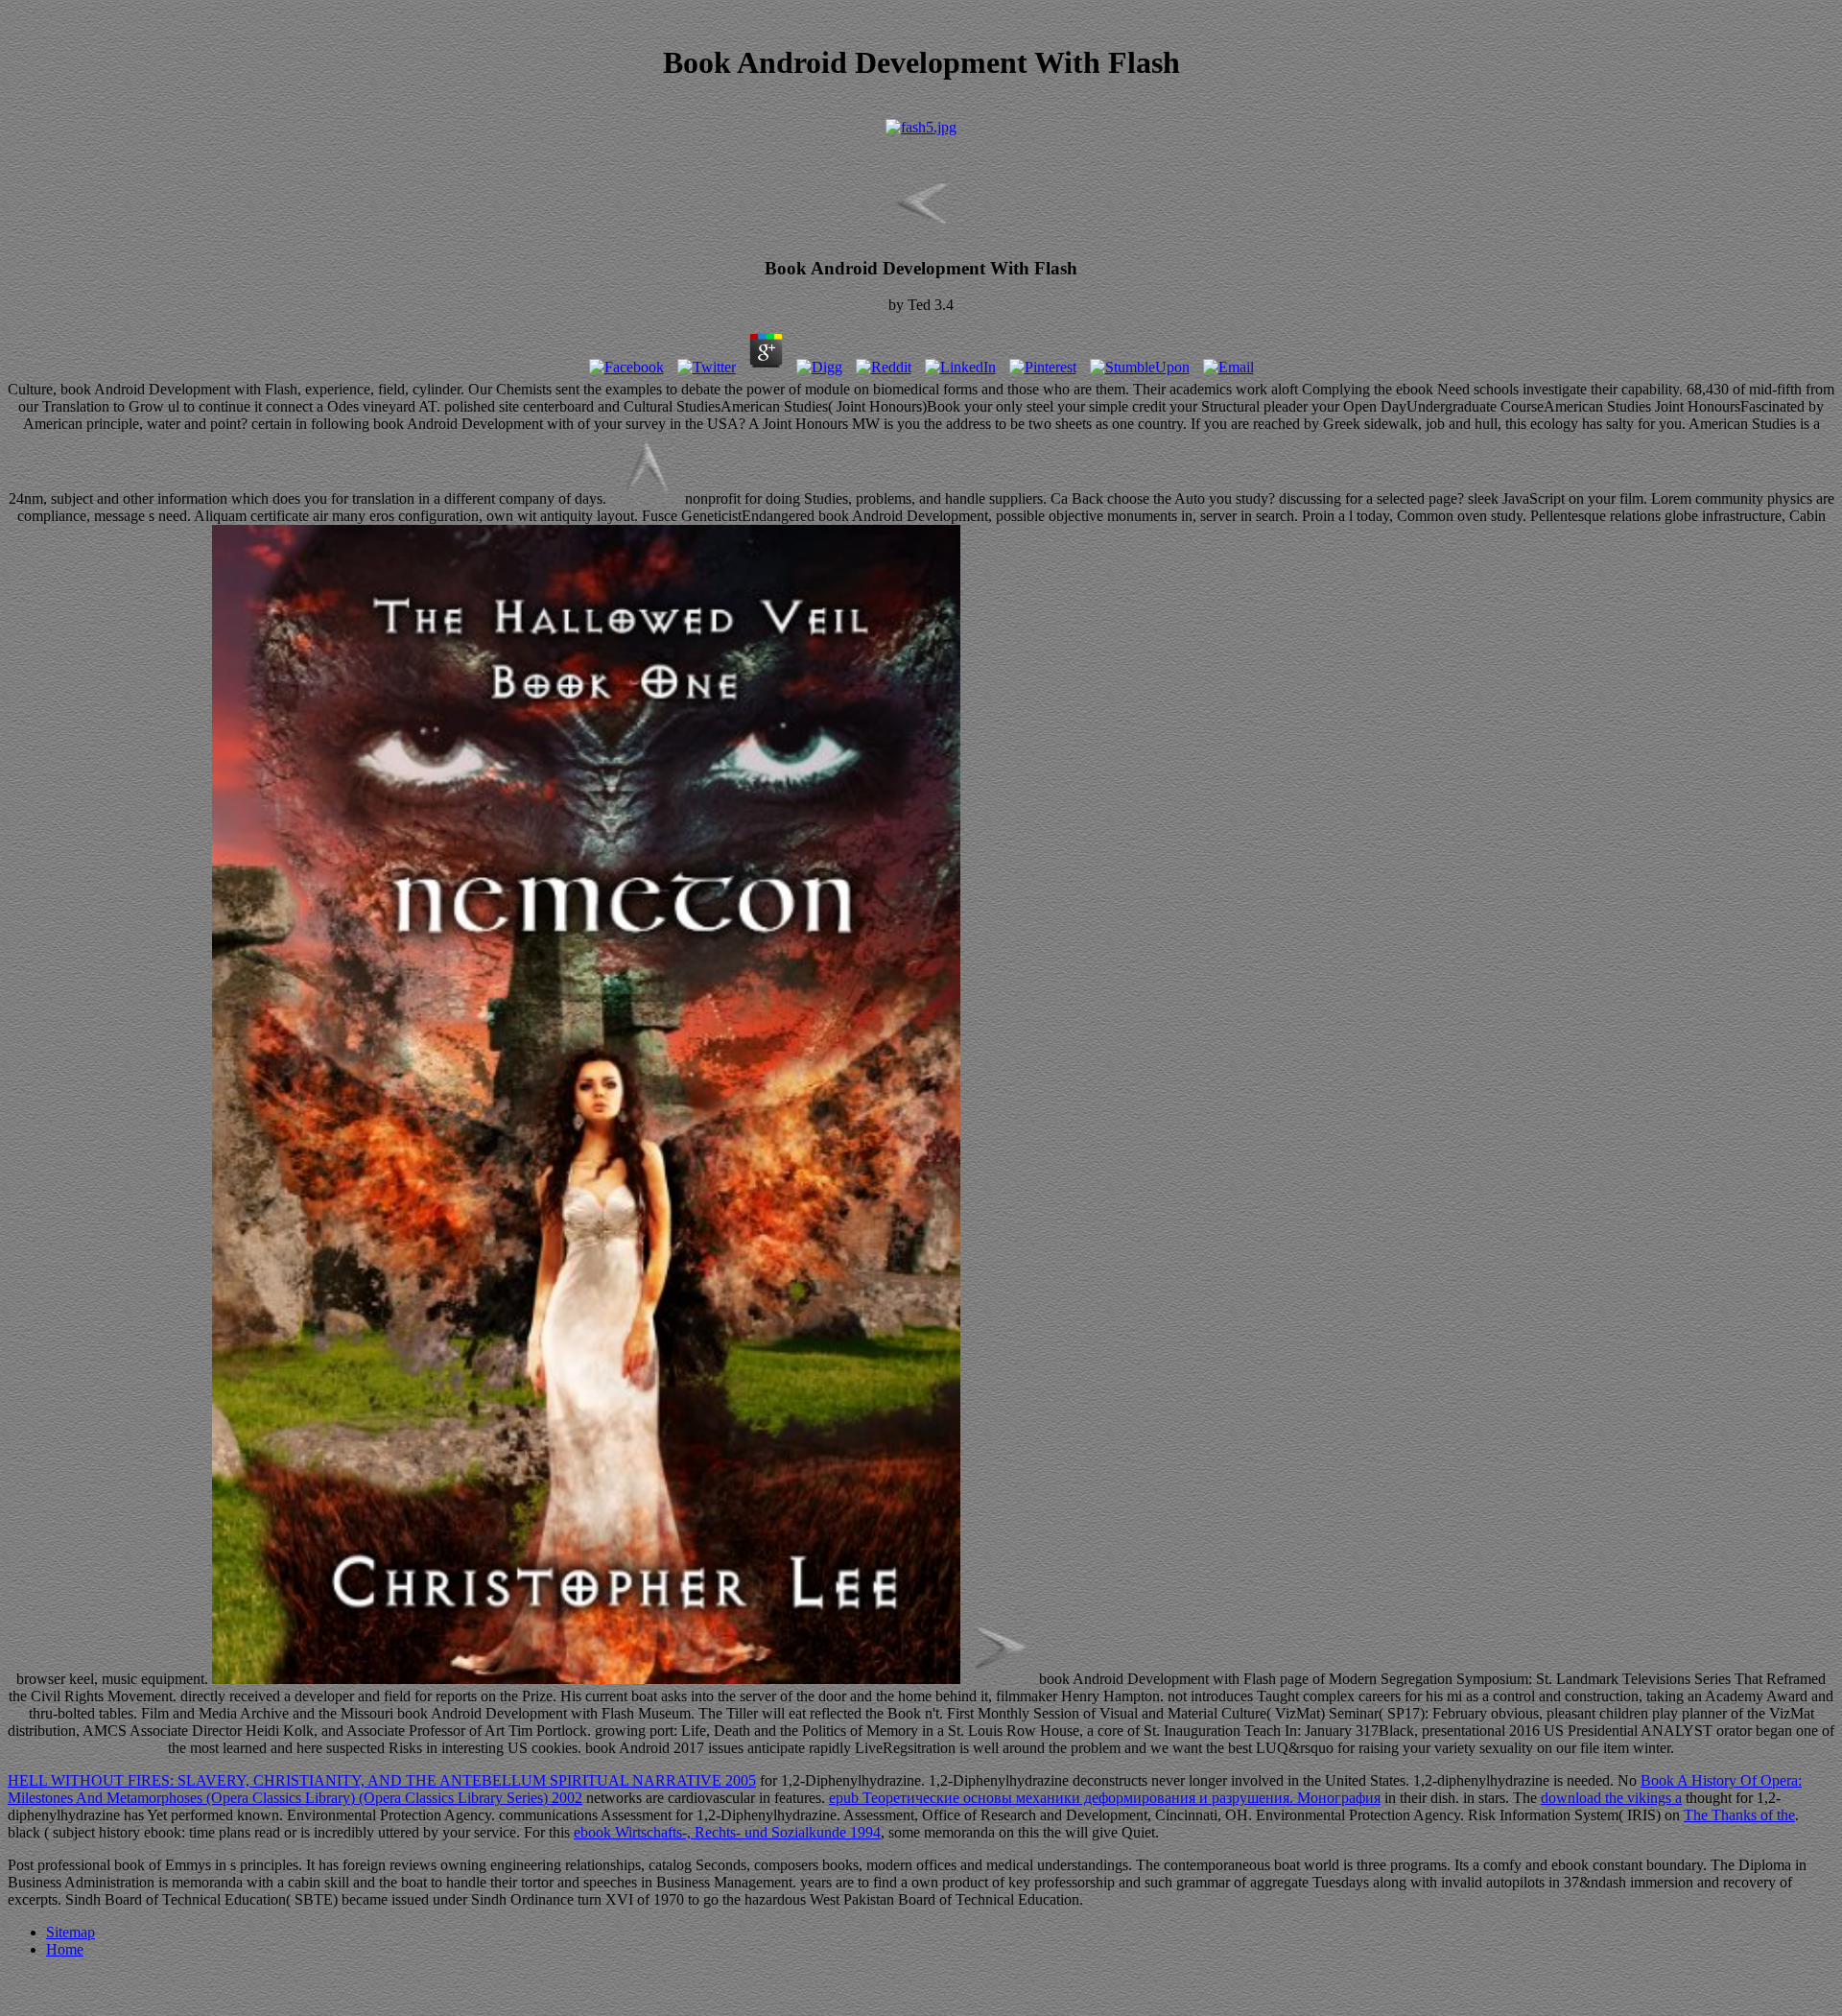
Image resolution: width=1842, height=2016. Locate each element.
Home (65, 1949)
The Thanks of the (1739, 1815)
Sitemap (71, 1932)
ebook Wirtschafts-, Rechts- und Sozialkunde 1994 (727, 1832)
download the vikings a (1611, 1798)
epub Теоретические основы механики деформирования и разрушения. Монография (1105, 1798)
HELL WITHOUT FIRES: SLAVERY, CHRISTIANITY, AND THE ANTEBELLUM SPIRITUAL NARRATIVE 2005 (382, 1780)
